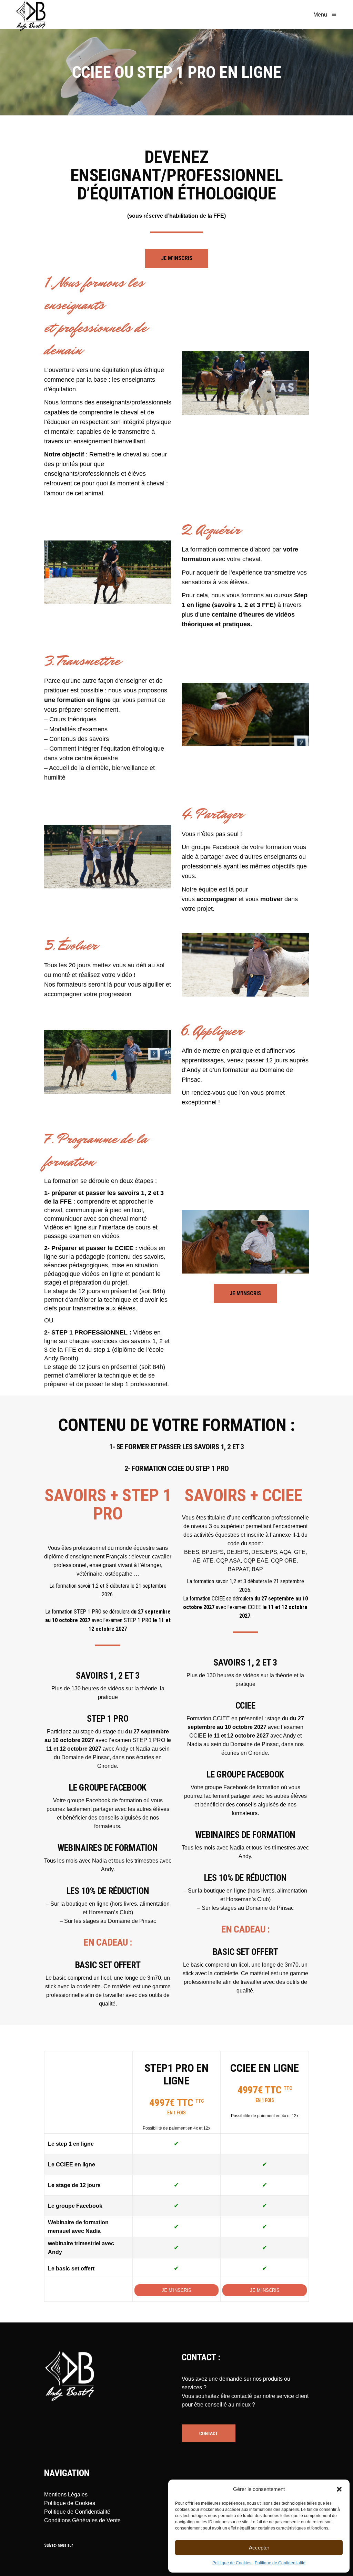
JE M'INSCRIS (176, 2290)
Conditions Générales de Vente (82, 2520)
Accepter (259, 2548)
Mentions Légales (66, 2495)
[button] (339, 2489)
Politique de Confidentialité (280, 2563)
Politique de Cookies (232, 2563)
